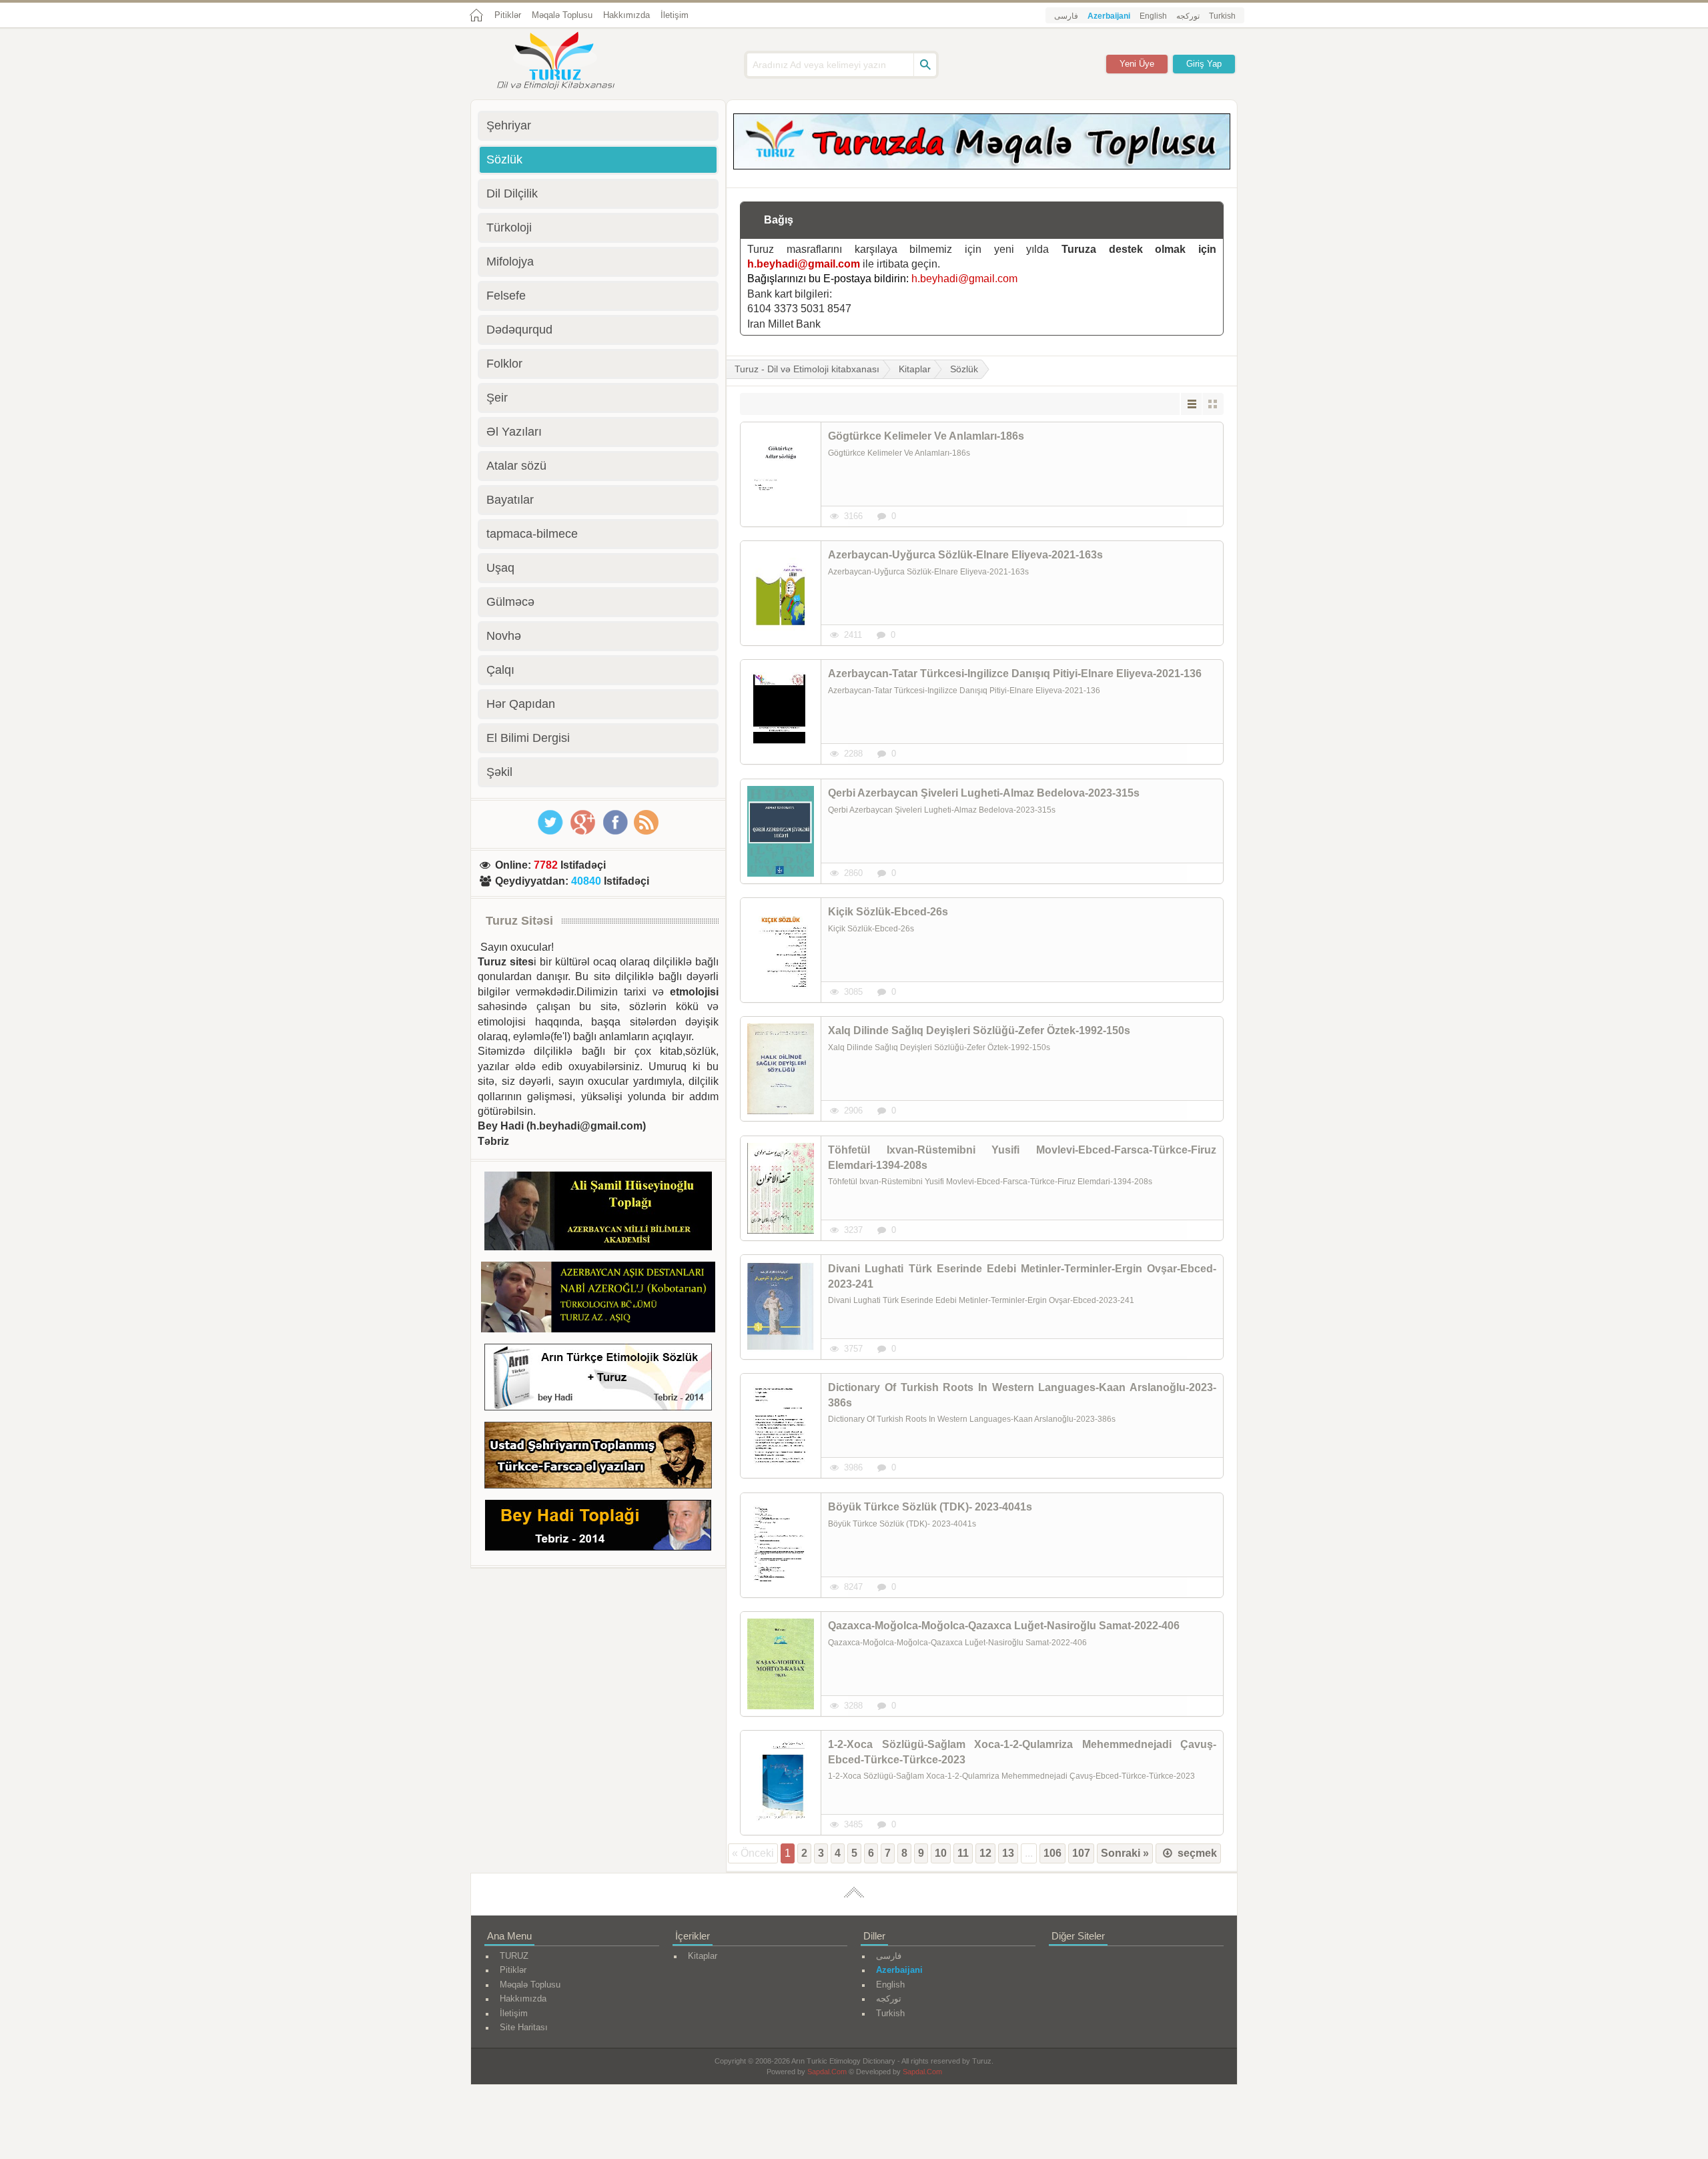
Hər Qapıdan (521, 704)
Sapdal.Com (827, 2072)
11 (963, 1853)
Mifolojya (510, 262)
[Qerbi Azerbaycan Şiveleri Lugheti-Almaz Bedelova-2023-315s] (781, 831)
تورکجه (1188, 16)
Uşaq (500, 568)
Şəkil (499, 772)
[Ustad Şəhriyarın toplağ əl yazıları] (598, 1457)
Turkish (1222, 16)
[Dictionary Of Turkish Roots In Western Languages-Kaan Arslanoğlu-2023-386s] (781, 1426)
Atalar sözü (516, 466)
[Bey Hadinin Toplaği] (598, 1528)
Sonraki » (1125, 1853)
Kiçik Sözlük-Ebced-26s (888, 912)
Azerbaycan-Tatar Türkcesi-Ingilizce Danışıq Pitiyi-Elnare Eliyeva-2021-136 (1015, 674)
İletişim (675, 15)
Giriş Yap (1204, 64)
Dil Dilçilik (512, 193)
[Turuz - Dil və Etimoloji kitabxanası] (570, 62)
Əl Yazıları (514, 432)
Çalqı (500, 670)
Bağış (779, 220)
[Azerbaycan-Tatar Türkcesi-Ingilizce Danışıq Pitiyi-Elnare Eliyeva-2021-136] (781, 712)
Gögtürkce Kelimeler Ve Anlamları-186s (926, 436)
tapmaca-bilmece (532, 534)
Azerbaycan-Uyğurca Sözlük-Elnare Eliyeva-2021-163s (965, 555)
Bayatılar (510, 500)
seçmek (1196, 1853)
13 (1008, 1853)
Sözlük (964, 369)
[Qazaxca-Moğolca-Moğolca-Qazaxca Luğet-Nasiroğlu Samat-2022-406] (781, 1664)
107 (1081, 1853)
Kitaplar (915, 369)
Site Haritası (524, 2027)
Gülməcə (510, 602)
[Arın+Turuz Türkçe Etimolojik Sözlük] (598, 1379)
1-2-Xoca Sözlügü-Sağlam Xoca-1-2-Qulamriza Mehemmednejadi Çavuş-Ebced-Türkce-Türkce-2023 (1022, 1752)
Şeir (497, 398)
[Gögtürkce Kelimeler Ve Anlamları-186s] (781, 474)
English (1153, 16)
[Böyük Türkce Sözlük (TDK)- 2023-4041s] (781, 1545)
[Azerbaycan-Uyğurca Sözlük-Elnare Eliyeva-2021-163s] (781, 593)
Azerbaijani (1109, 16)
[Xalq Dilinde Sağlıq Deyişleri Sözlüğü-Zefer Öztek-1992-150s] (781, 1069)
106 (1052, 1853)
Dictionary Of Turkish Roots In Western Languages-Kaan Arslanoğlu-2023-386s (1022, 1395)
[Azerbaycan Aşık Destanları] (598, 1299)
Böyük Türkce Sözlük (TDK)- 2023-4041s (930, 1507)
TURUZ (514, 1956)
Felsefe (506, 296)
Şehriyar (509, 125)
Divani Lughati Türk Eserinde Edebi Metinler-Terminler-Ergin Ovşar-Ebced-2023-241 (1022, 1276)
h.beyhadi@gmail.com (804, 264)
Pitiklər (508, 15)
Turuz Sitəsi (519, 921)
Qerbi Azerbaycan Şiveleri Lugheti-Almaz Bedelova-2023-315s (984, 793)
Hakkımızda (626, 15)
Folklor (504, 364)
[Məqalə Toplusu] (982, 166)
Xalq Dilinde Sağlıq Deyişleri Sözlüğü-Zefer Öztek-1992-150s (979, 1030)
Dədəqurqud (519, 330)
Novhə (504, 636)
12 (985, 1853)
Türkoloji (509, 228)
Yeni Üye (1137, 64)
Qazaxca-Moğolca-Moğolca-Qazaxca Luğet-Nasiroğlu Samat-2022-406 (1004, 1626)
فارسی (1066, 16)
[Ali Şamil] (598, 1213)
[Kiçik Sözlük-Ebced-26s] (781, 950)
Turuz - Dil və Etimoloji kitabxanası (807, 369)
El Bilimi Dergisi (528, 738)
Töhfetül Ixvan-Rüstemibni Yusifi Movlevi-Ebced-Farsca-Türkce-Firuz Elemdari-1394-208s (1022, 1157)
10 (941, 1853)
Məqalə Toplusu (562, 15)
